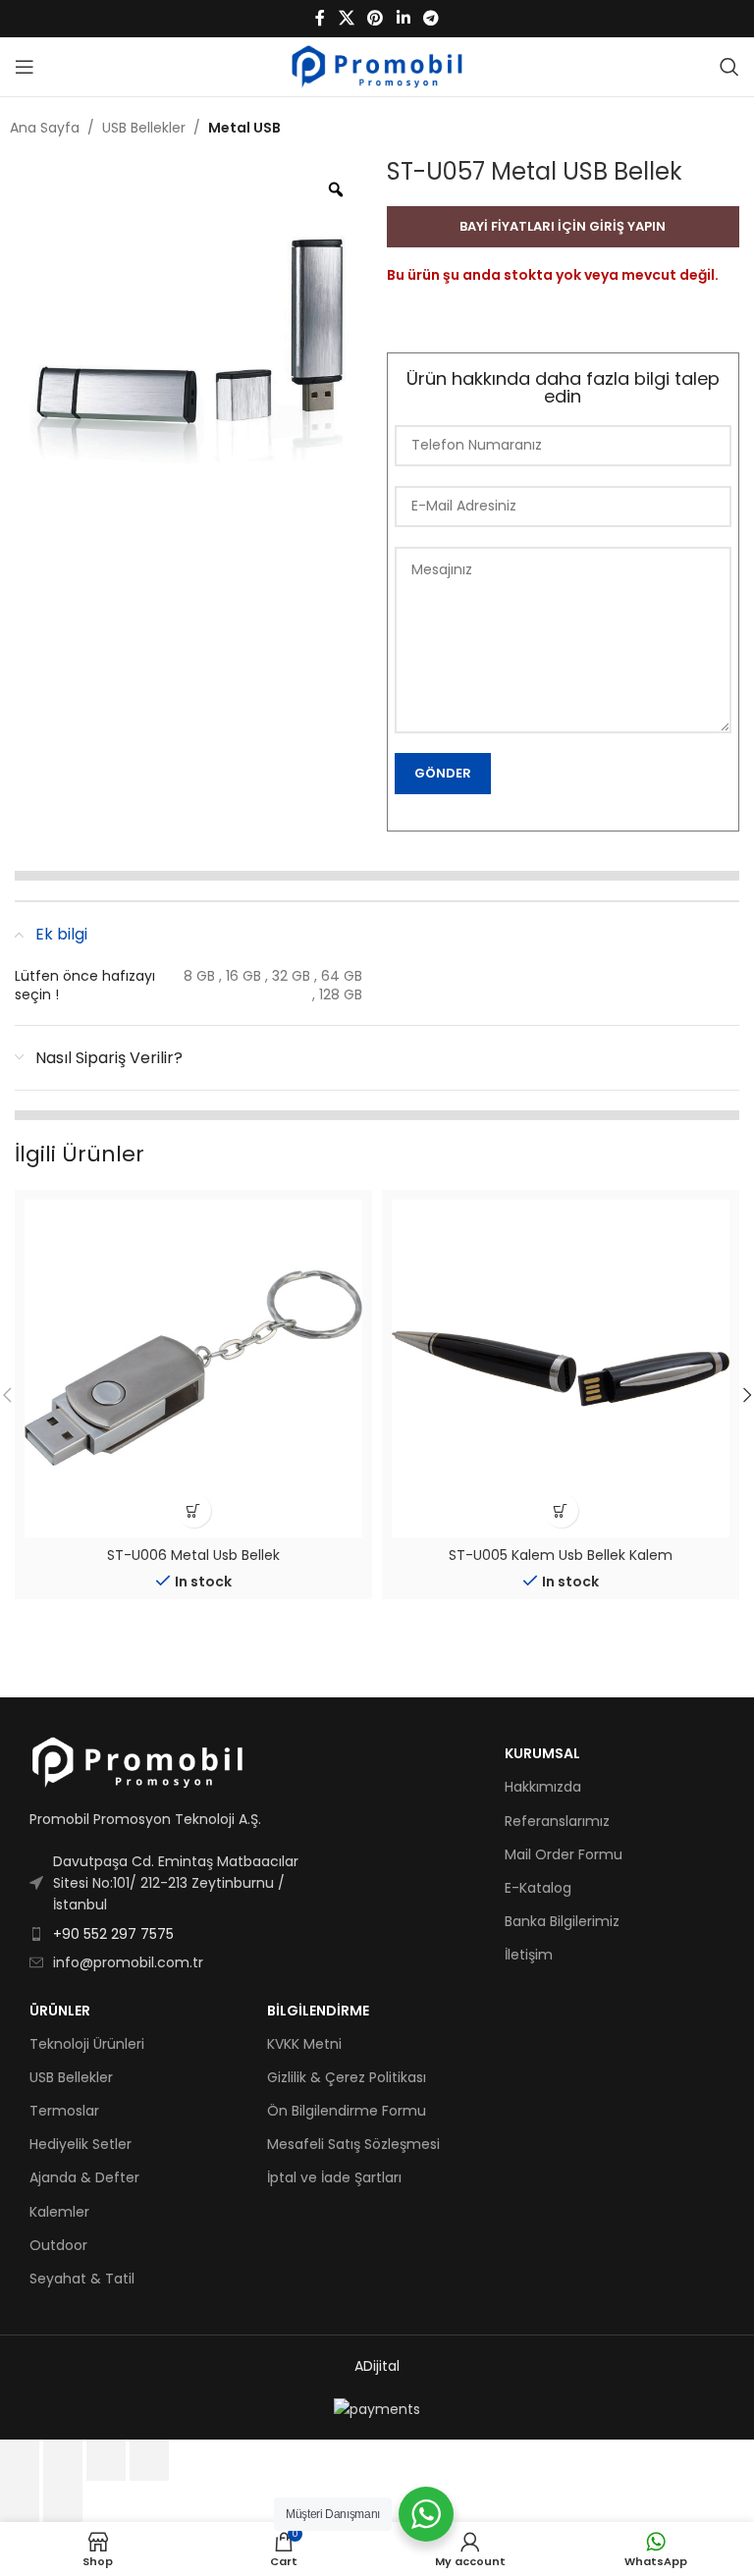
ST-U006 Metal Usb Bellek (193, 1555)
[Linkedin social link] (403, 18)
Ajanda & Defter (84, 2177)
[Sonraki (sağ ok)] (63, 2501)
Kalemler (59, 2212)
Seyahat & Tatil (82, 2279)
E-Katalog (538, 1888)
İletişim (529, 1955)
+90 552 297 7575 (113, 1934)
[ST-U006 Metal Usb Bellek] (193, 1368)
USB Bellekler (144, 128)
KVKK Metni (304, 2044)
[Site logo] (377, 66)
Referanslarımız (557, 1821)
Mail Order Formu (564, 1854)
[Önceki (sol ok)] (20, 2501)
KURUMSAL (542, 1753)
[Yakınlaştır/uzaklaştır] (20, 2460)
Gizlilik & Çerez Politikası (347, 2077)
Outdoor (58, 2245)
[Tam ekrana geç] (63, 2460)
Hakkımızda (543, 1787)
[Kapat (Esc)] (149, 2460)
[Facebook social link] (320, 18)
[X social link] (346, 18)
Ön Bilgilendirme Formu (347, 2111)
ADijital (377, 2366)
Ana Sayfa (45, 128)
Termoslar (64, 2111)
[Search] (729, 67)
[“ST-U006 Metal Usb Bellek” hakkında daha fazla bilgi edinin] (194, 1510)
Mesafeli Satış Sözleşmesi (353, 2144)
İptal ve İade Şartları (334, 2177)
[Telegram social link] (431, 18)
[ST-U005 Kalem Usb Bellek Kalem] (561, 1368)
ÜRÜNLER (60, 2011)
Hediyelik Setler (81, 2144)
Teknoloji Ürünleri (87, 2044)
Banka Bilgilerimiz (562, 1921)
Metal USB (244, 128)
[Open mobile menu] (25, 67)
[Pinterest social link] (376, 18)
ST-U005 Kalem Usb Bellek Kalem (561, 1555)
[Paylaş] (106, 2460)
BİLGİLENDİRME (318, 2011)
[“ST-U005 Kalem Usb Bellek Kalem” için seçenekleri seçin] (561, 1510)
